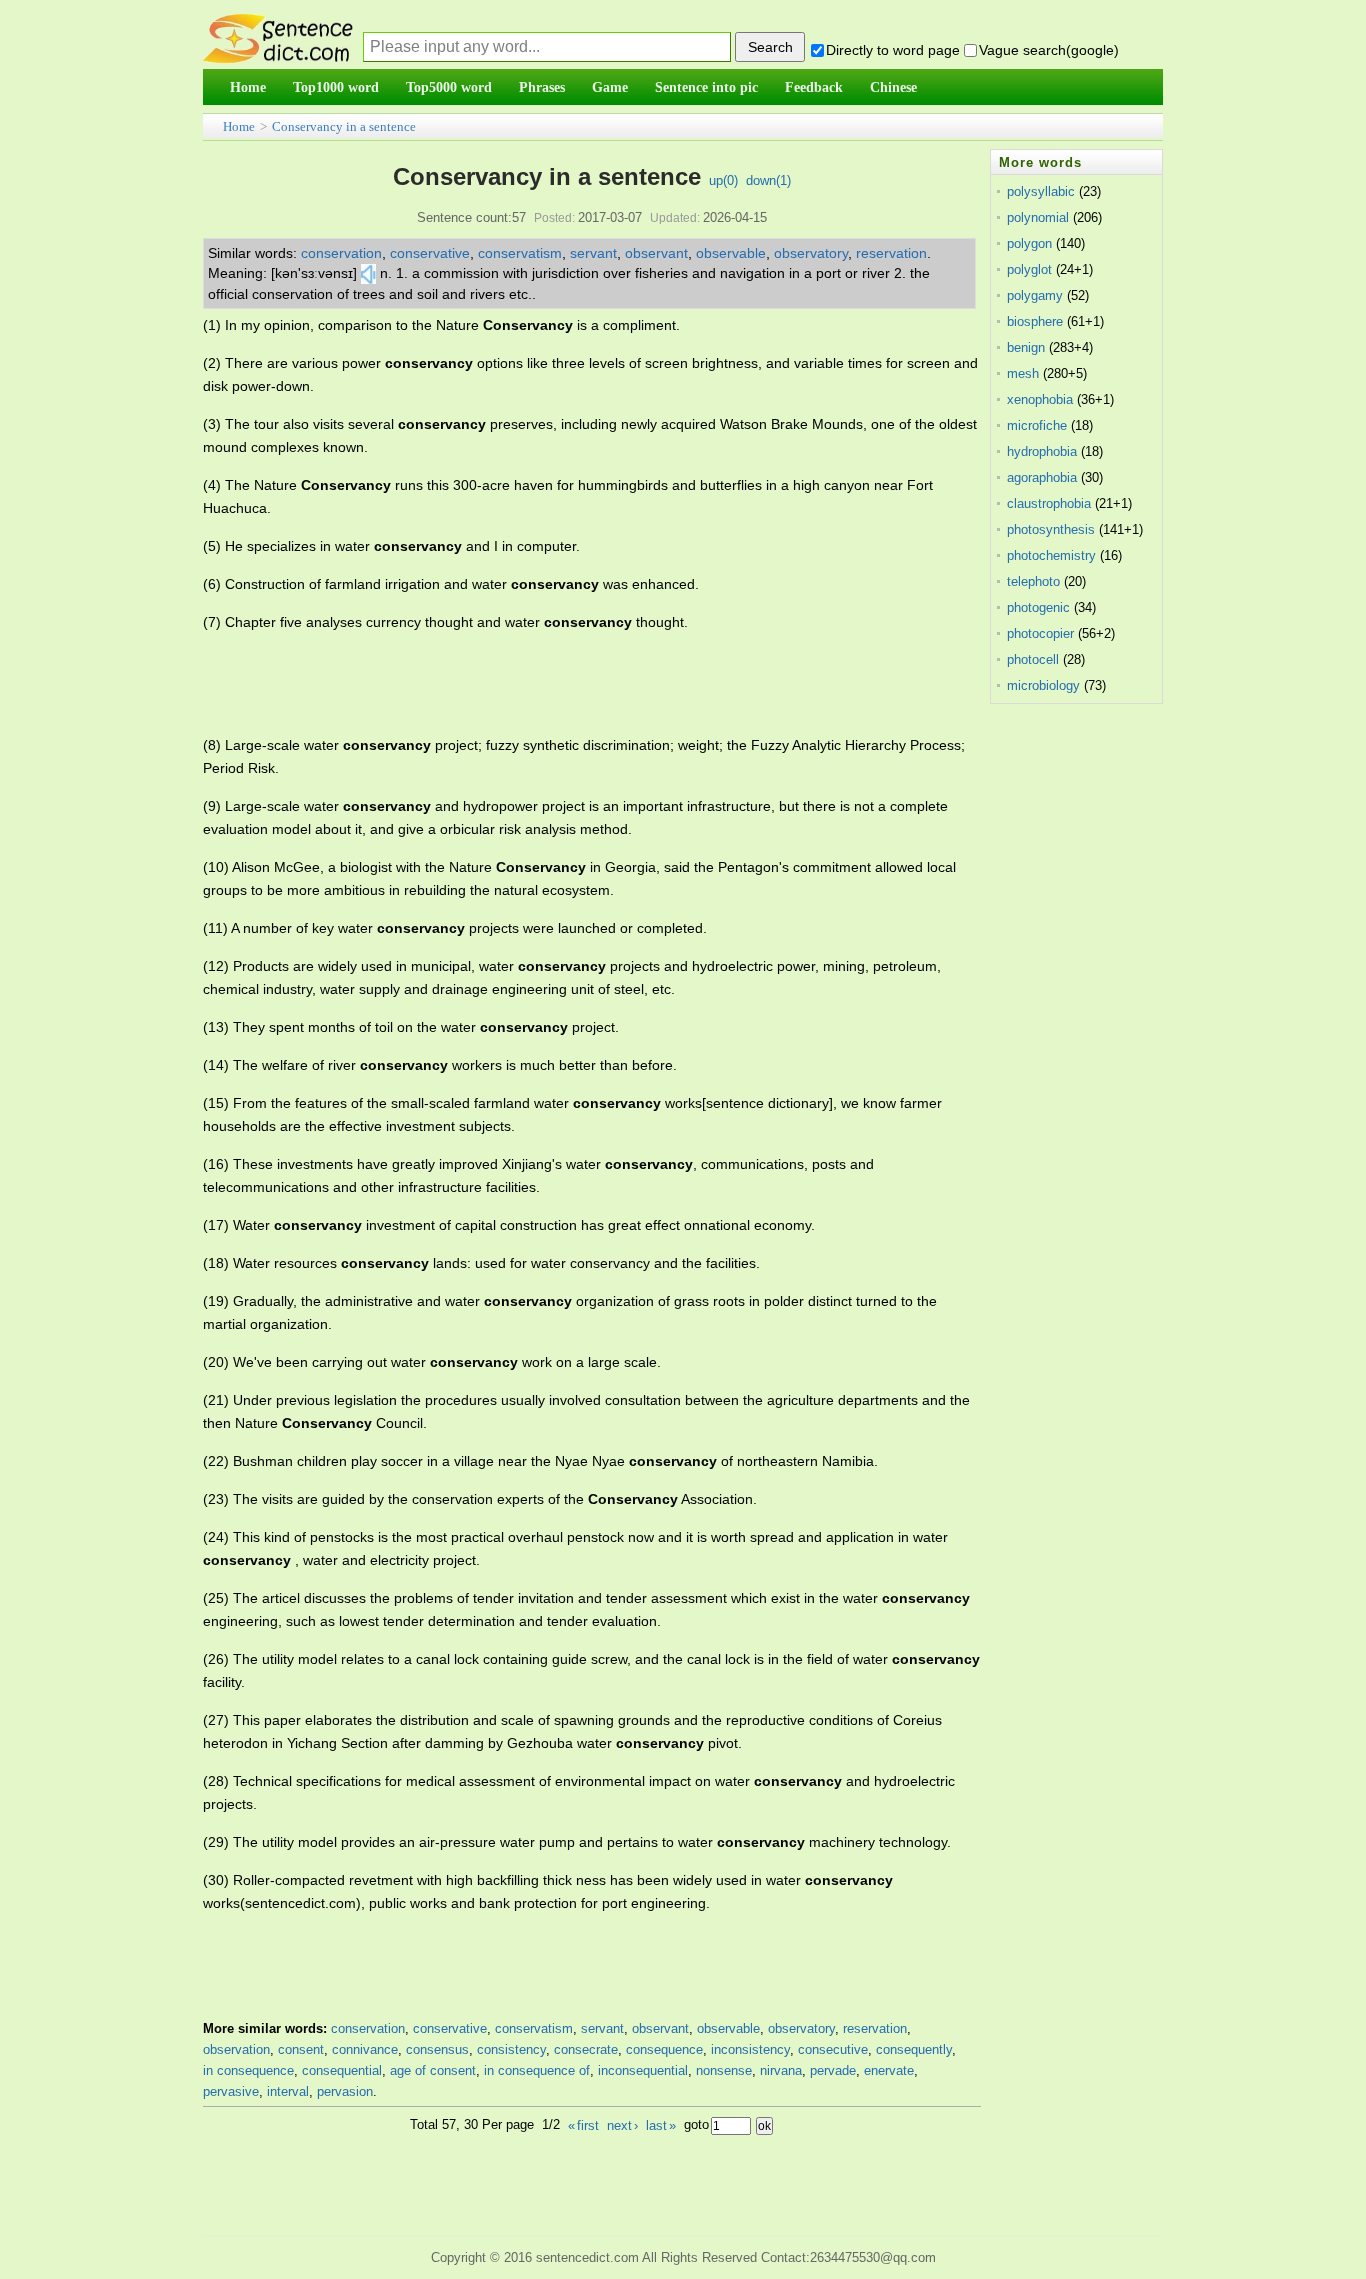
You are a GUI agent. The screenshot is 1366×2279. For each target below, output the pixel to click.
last (661, 2125)
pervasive (231, 2091)
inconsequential (643, 2070)
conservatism (520, 253)
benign (1026, 347)
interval (288, 2091)
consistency (511, 2049)
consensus (437, 2049)
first (583, 2125)
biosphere (1035, 321)
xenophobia (1040, 399)
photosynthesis (1051, 529)
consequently (914, 2049)
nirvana (781, 2070)
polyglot (1029, 269)
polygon (1029, 243)
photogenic (1038, 607)
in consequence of (537, 2070)
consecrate (586, 2049)
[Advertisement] (567, 684)
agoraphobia (1042, 477)
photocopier (1040, 633)
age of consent (433, 2070)
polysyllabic (1041, 191)
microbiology (1043, 685)
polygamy (1035, 295)
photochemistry (1051, 555)
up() (723, 180)
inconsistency (750, 2049)
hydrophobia (1042, 451)
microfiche (1037, 425)
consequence (664, 2049)
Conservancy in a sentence (344, 126)
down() (768, 180)
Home (239, 126)
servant (593, 253)
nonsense (724, 2070)
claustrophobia (1049, 503)
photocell (1033, 659)
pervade (833, 2070)
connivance (365, 2049)
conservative (430, 253)
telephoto (1033, 581)
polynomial (1038, 217)
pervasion (345, 2091)
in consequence (248, 2070)
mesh (1023, 373)
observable (731, 253)
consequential (342, 2070)
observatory (811, 253)
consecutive (833, 2049)
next (622, 2125)
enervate (889, 2070)
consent (301, 2049)
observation (236, 2049)
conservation (341, 253)
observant (656, 253)
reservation (891, 253)
